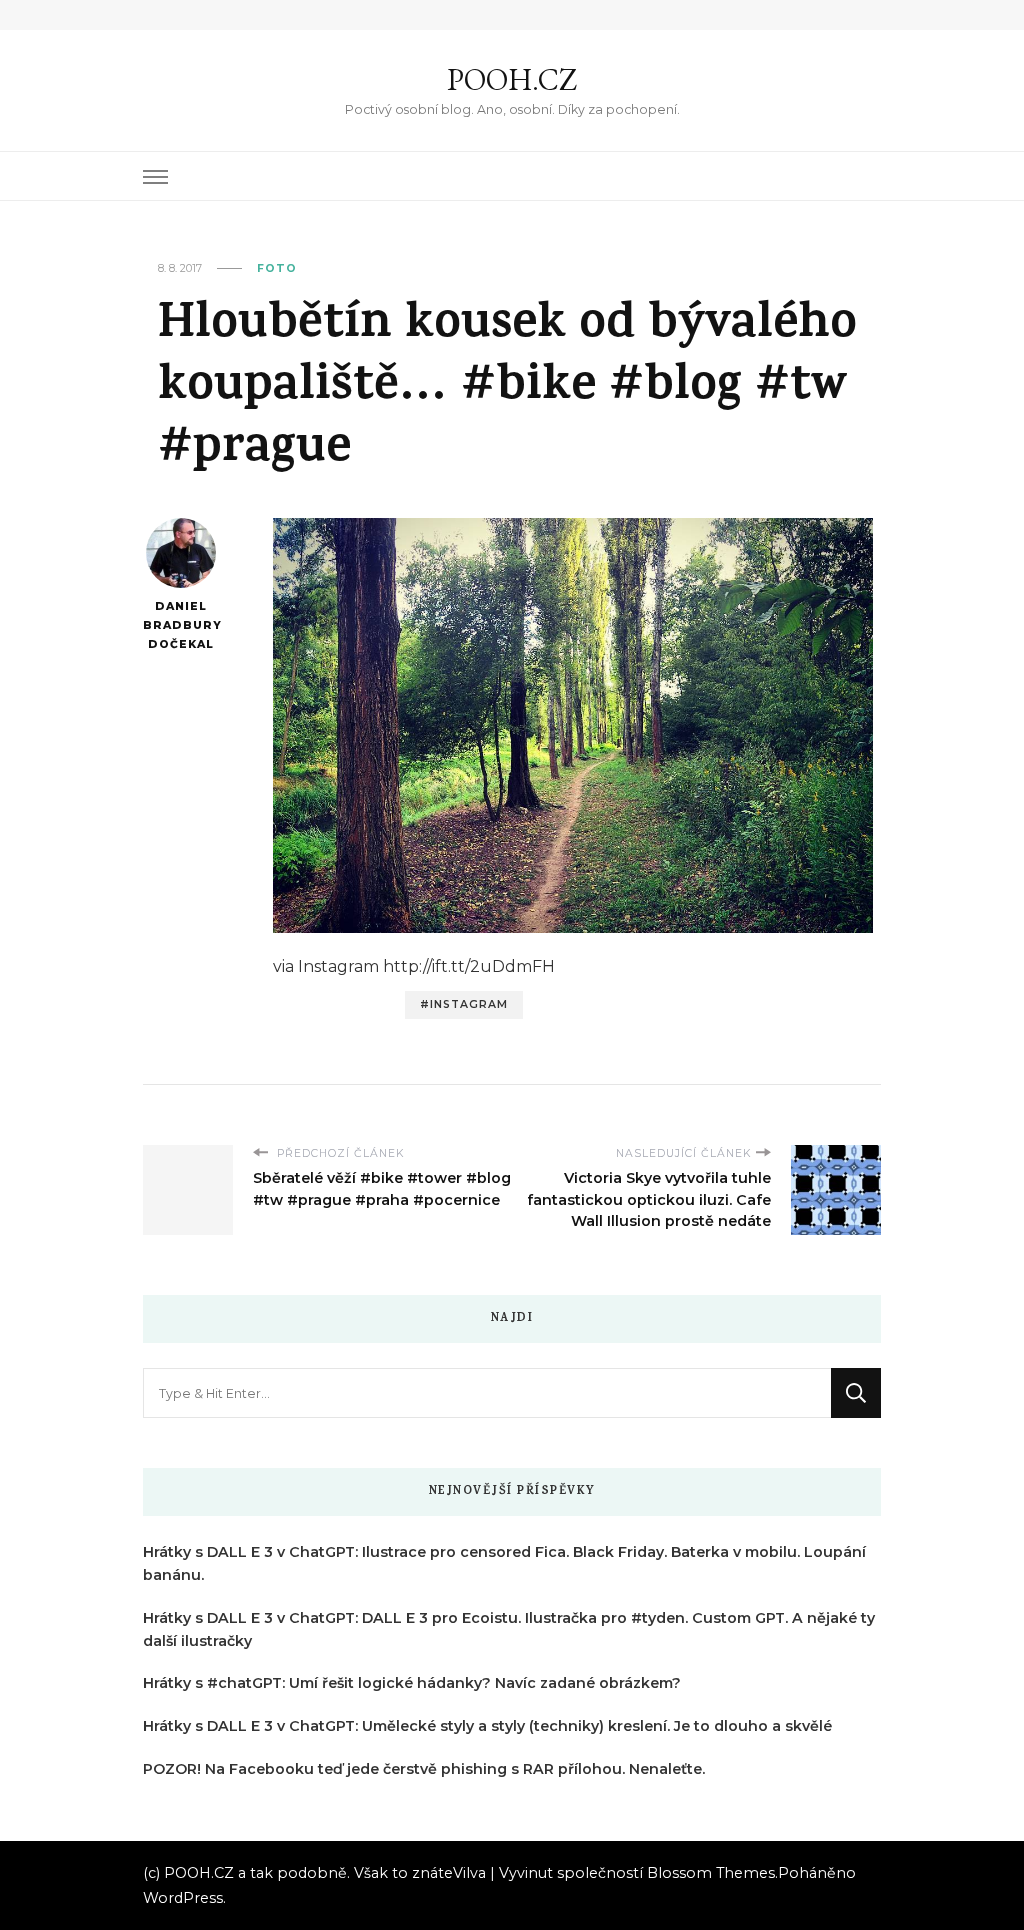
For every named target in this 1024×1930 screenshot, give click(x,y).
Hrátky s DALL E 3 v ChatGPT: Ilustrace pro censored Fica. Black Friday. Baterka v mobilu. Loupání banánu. (504, 1563)
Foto (277, 268)
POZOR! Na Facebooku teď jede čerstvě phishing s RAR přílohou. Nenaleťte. (424, 1769)
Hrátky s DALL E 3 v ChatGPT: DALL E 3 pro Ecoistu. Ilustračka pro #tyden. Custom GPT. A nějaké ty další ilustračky (509, 1629)
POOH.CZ (512, 79)
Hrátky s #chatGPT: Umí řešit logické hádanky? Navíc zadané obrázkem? (412, 1683)
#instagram (464, 1004)
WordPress (183, 1898)
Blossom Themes (711, 1873)
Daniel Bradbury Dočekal (180, 625)
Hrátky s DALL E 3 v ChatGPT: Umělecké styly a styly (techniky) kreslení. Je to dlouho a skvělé (487, 1726)
